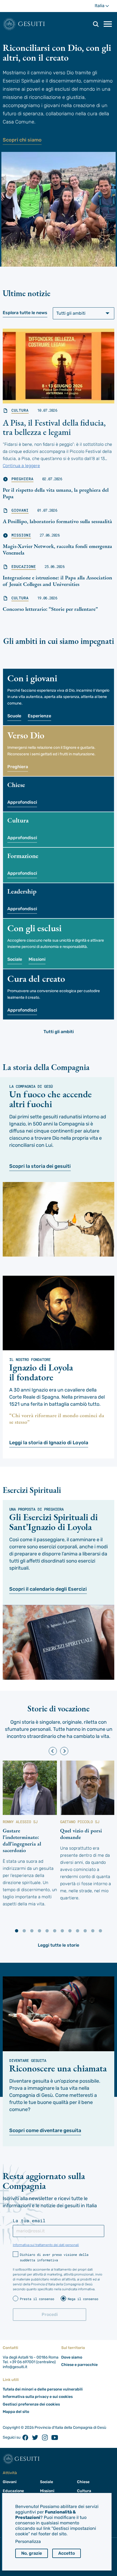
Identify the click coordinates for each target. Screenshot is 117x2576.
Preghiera (22, 479)
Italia (104, 8)
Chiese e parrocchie (79, 2365)
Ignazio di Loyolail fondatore (41, 1372)
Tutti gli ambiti (59, 1032)
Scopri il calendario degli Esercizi (48, 1589)
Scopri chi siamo (22, 140)
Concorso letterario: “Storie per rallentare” (50, 609)
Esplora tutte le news (25, 313)
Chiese (83, 2482)
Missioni (21, 535)
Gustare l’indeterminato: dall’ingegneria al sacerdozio (22, 1840)
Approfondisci (22, 802)
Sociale (15, 959)
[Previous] (53, 1751)
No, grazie (32, 2553)
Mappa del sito (16, 2412)
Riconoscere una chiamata (58, 2068)
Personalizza (28, 2541)
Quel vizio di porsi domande (81, 1834)
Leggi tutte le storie (59, 1945)
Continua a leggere (21, 466)
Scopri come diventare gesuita (45, 2130)
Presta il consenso (37, 2299)
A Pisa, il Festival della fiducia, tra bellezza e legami (54, 427)
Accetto (67, 2553)
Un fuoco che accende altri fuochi (50, 1099)
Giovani (20, 510)
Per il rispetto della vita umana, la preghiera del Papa (56, 493)
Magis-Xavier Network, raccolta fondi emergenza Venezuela (57, 549)
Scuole (14, 716)
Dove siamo (72, 2357)
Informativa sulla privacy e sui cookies (38, 2397)
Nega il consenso (83, 2299)
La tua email (29, 2221)
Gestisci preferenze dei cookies (31, 2404)
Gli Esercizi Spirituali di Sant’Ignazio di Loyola (53, 1522)
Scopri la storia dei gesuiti (40, 1166)
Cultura (20, 410)
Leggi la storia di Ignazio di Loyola (49, 1443)
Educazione (24, 567)
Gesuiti (32, 24)
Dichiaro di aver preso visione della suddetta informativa (54, 2257)
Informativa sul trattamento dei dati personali (46, 2245)
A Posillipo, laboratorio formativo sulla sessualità (57, 521)
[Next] (64, 1751)
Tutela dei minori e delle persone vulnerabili (43, 2389)
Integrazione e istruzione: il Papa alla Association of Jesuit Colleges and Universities (57, 581)
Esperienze (39, 716)
